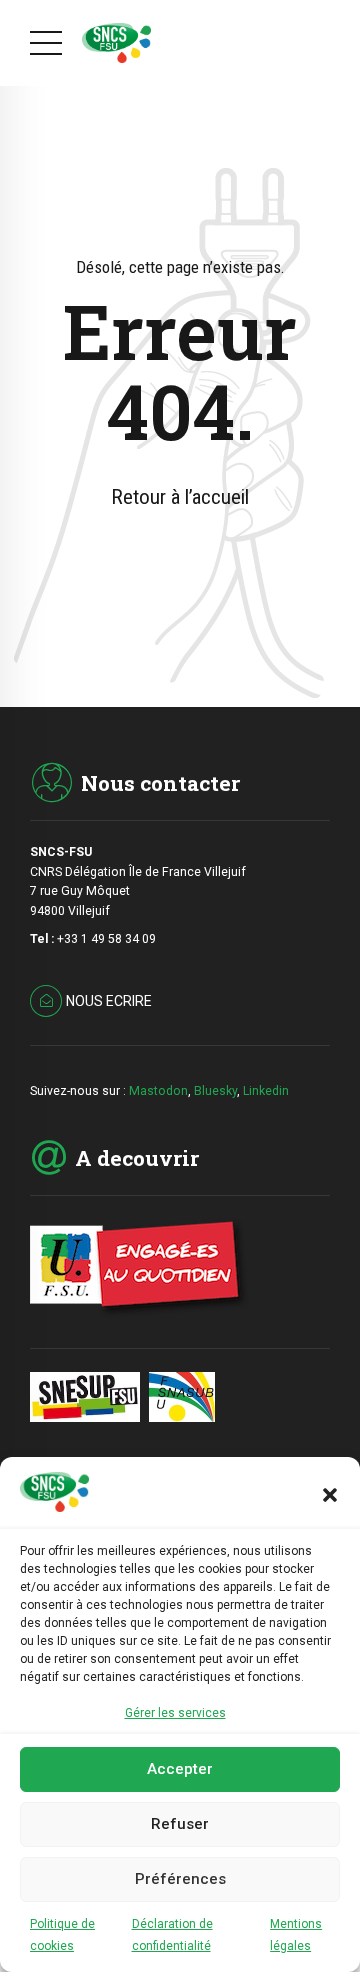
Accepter (180, 1769)
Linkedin (266, 1091)
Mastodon (158, 1091)
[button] (330, 1495)
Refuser (180, 1824)
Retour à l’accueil (180, 497)
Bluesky (215, 1091)
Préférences (180, 1879)
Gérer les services (175, 1713)
